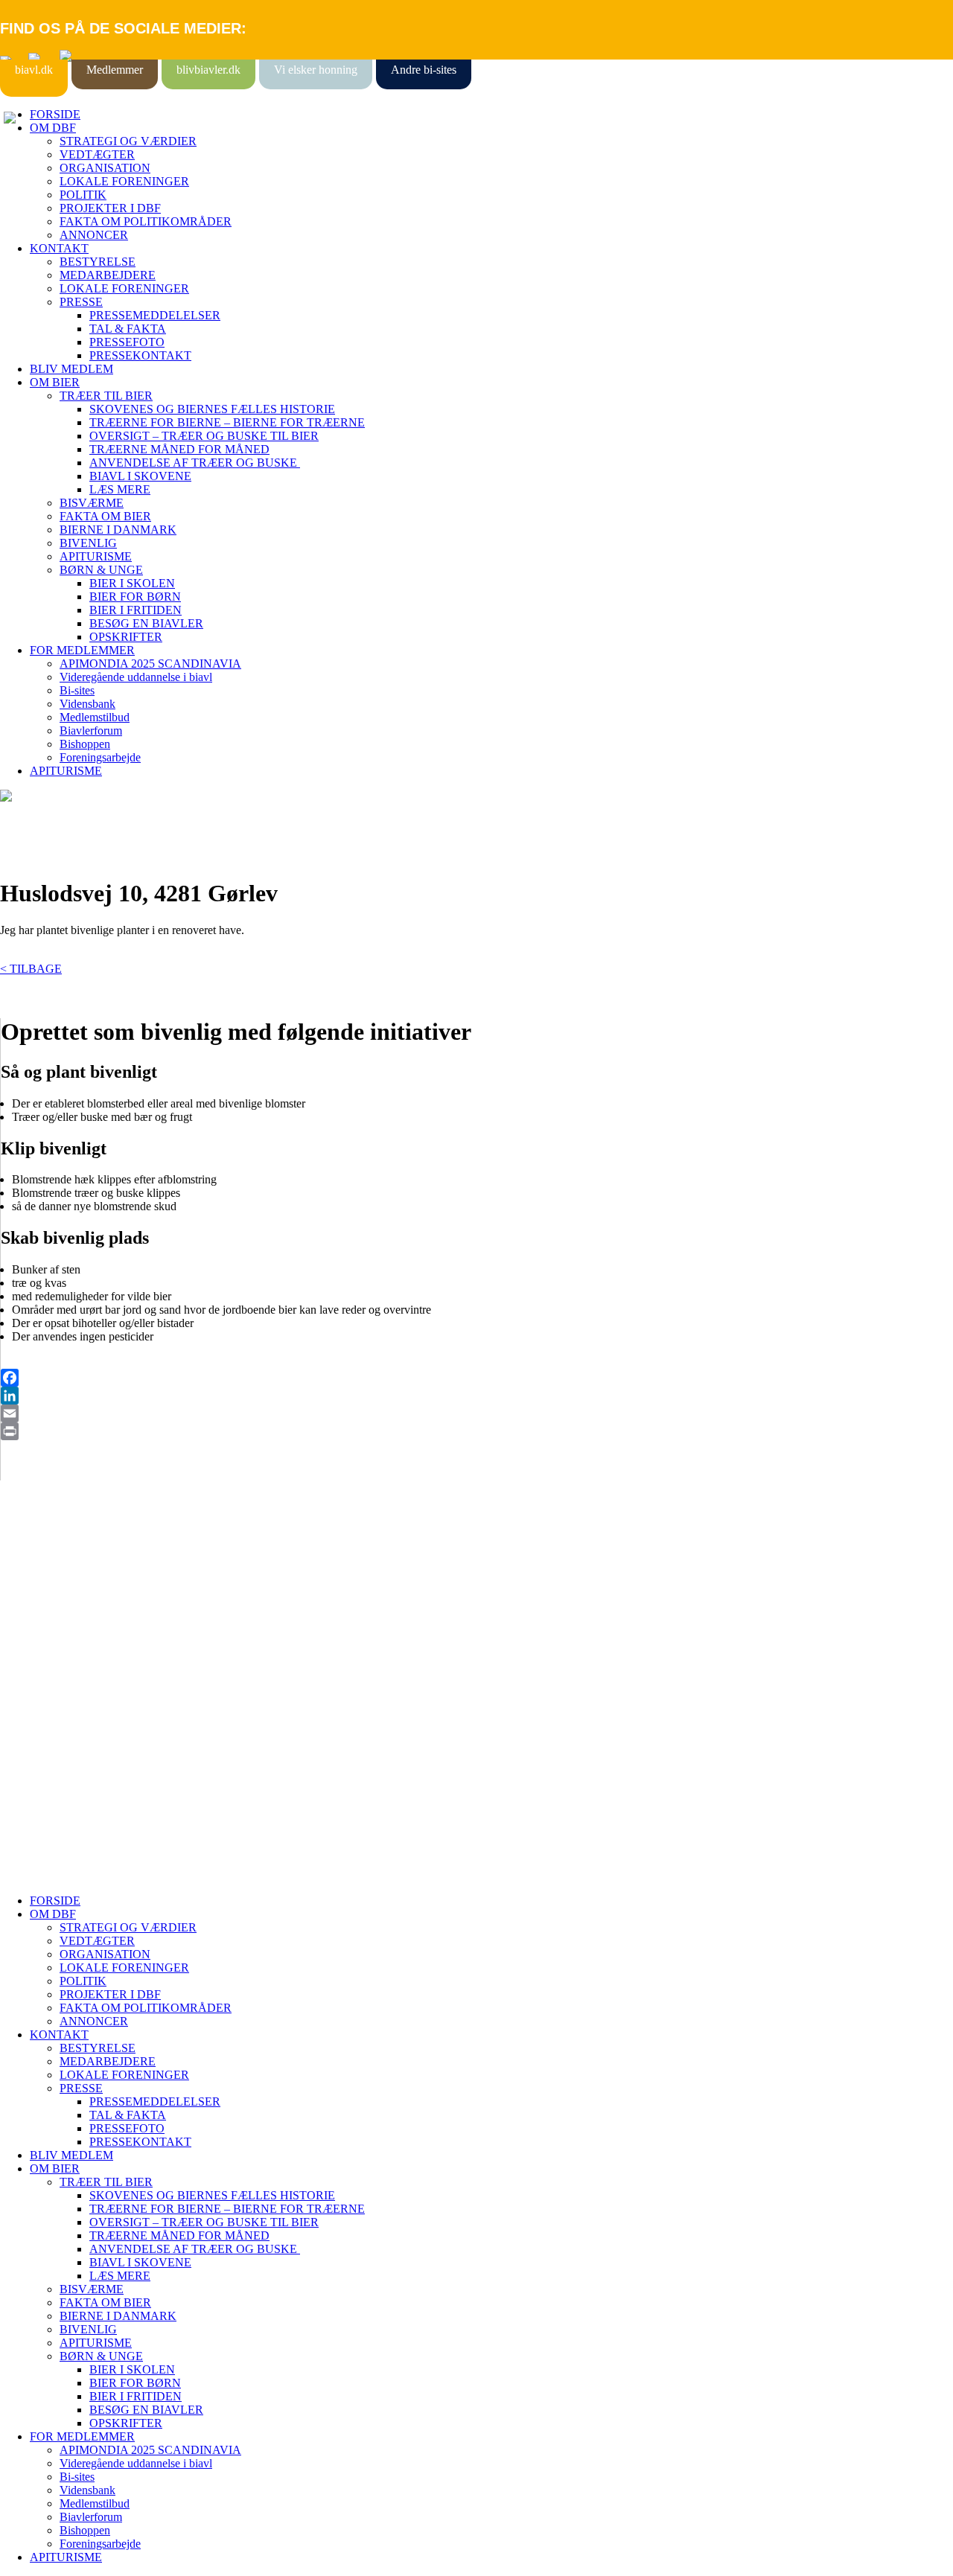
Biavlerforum (91, 731)
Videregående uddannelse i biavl (136, 677)
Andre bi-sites (424, 70)
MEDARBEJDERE (108, 275)
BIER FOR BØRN (135, 597)
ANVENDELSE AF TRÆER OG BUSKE (195, 463)
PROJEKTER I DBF (110, 208)
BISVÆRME (92, 503)
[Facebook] (477, 1378)
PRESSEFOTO (127, 342)
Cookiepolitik (32, 1597)
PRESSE (81, 302)
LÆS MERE (120, 489)
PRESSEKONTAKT (140, 355)
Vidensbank (87, 704)
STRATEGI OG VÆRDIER (128, 141)
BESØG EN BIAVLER (146, 623)
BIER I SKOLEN (132, 583)
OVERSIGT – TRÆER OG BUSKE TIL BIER (204, 436)
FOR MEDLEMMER (82, 650)
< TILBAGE (31, 969)
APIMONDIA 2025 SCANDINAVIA (150, 664)
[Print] (477, 1431)
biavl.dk (34, 70)
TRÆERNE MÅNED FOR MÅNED (179, 449)
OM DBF (53, 128)
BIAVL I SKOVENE (140, 476)
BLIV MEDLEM (71, 369)
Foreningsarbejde (100, 757)
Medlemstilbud (95, 717)
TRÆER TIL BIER (106, 396)
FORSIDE (55, 114)
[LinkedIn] (477, 1396)
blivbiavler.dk (208, 70)
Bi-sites (77, 690)
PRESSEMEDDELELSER (155, 315)
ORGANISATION (105, 168)
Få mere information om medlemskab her (96, 1583)
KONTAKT (59, 248)
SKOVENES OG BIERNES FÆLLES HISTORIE (212, 409)
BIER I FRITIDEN (136, 610)
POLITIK (83, 195)
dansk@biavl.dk (76, 1717)
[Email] (477, 1413)
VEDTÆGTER (97, 154)
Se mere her (29, 1875)
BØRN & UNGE (101, 570)
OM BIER (55, 382)
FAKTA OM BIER (105, 516)
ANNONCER (94, 235)
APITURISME (96, 556)
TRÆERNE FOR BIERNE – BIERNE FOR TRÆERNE (227, 422)
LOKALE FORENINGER (124, 181)
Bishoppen (85, 744)
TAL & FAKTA (128, 329)
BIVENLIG (88, 543)
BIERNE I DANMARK (118, 530)
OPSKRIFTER (126, 637)
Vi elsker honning (316, 70)
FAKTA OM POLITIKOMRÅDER (146, 221)
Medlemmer (115, 70)
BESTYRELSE (98, 262)
